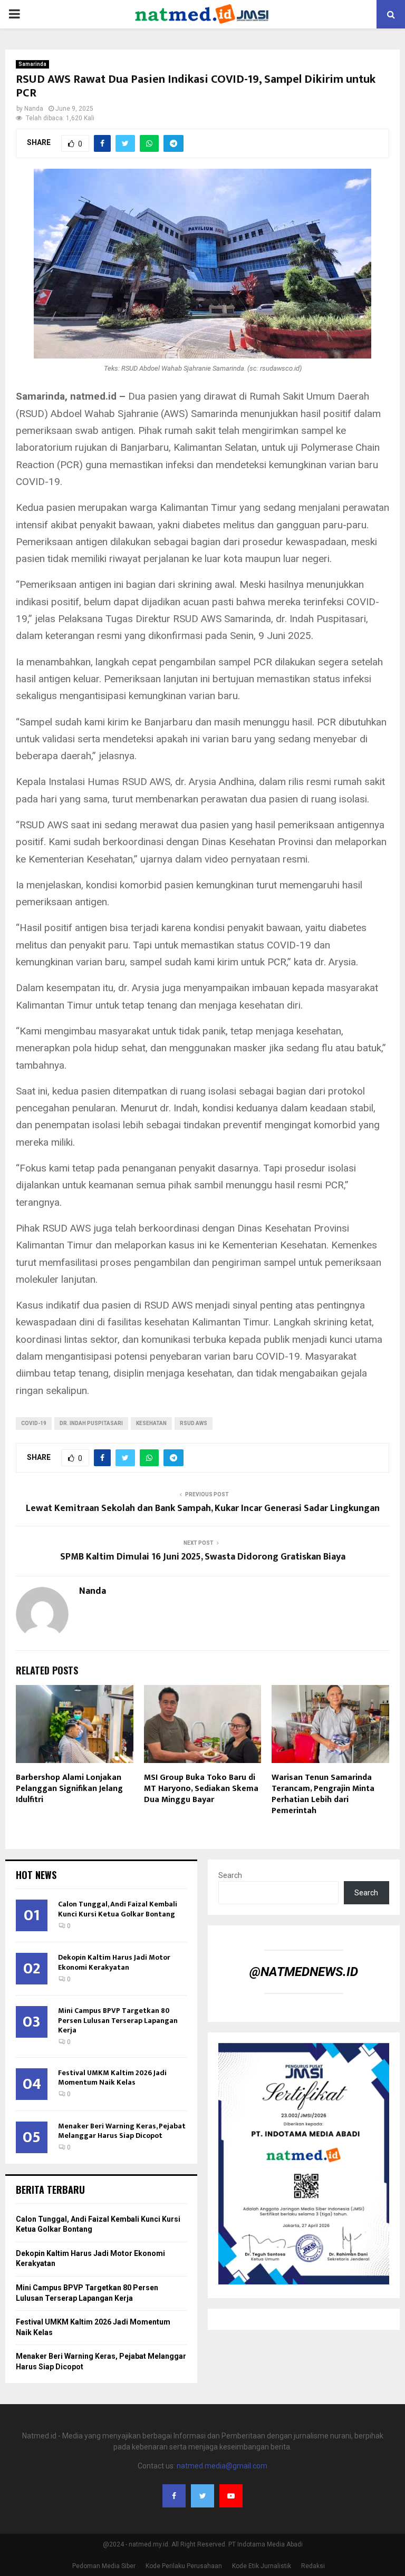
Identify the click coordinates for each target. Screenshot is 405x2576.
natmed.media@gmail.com (222, 2466)
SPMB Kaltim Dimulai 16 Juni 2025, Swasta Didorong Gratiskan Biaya (203, 1557)
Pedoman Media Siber (104, 2566)
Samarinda (32, 64)
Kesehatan (151, 1423)
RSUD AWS (194, 1423)
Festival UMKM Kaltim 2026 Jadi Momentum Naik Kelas (112, 2078)
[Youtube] (231, 2496)
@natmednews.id (304, 1972)
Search (230, 1875)
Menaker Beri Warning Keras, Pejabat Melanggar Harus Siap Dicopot (122, 2131)
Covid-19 (34, 1423)
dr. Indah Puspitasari (91, 1423)
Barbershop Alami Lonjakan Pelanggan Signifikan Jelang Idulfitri (69, 1789)
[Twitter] (202, 2496)
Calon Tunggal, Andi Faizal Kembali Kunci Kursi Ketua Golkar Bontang (118, 1909)
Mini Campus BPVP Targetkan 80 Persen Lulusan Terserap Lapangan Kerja (118, 2020)
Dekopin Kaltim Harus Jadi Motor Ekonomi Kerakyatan (114, 1962)
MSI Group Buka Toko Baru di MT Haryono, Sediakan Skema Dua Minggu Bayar (201, 1789)
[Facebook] (174, 2496)
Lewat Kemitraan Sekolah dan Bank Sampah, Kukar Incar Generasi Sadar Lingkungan (203, 1508)
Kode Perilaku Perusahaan (184, 2566)
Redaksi (313, 2566)
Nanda (34, 109)
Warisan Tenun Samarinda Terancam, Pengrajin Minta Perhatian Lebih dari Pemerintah (323, 1794)
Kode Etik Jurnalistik (262, 2566)
